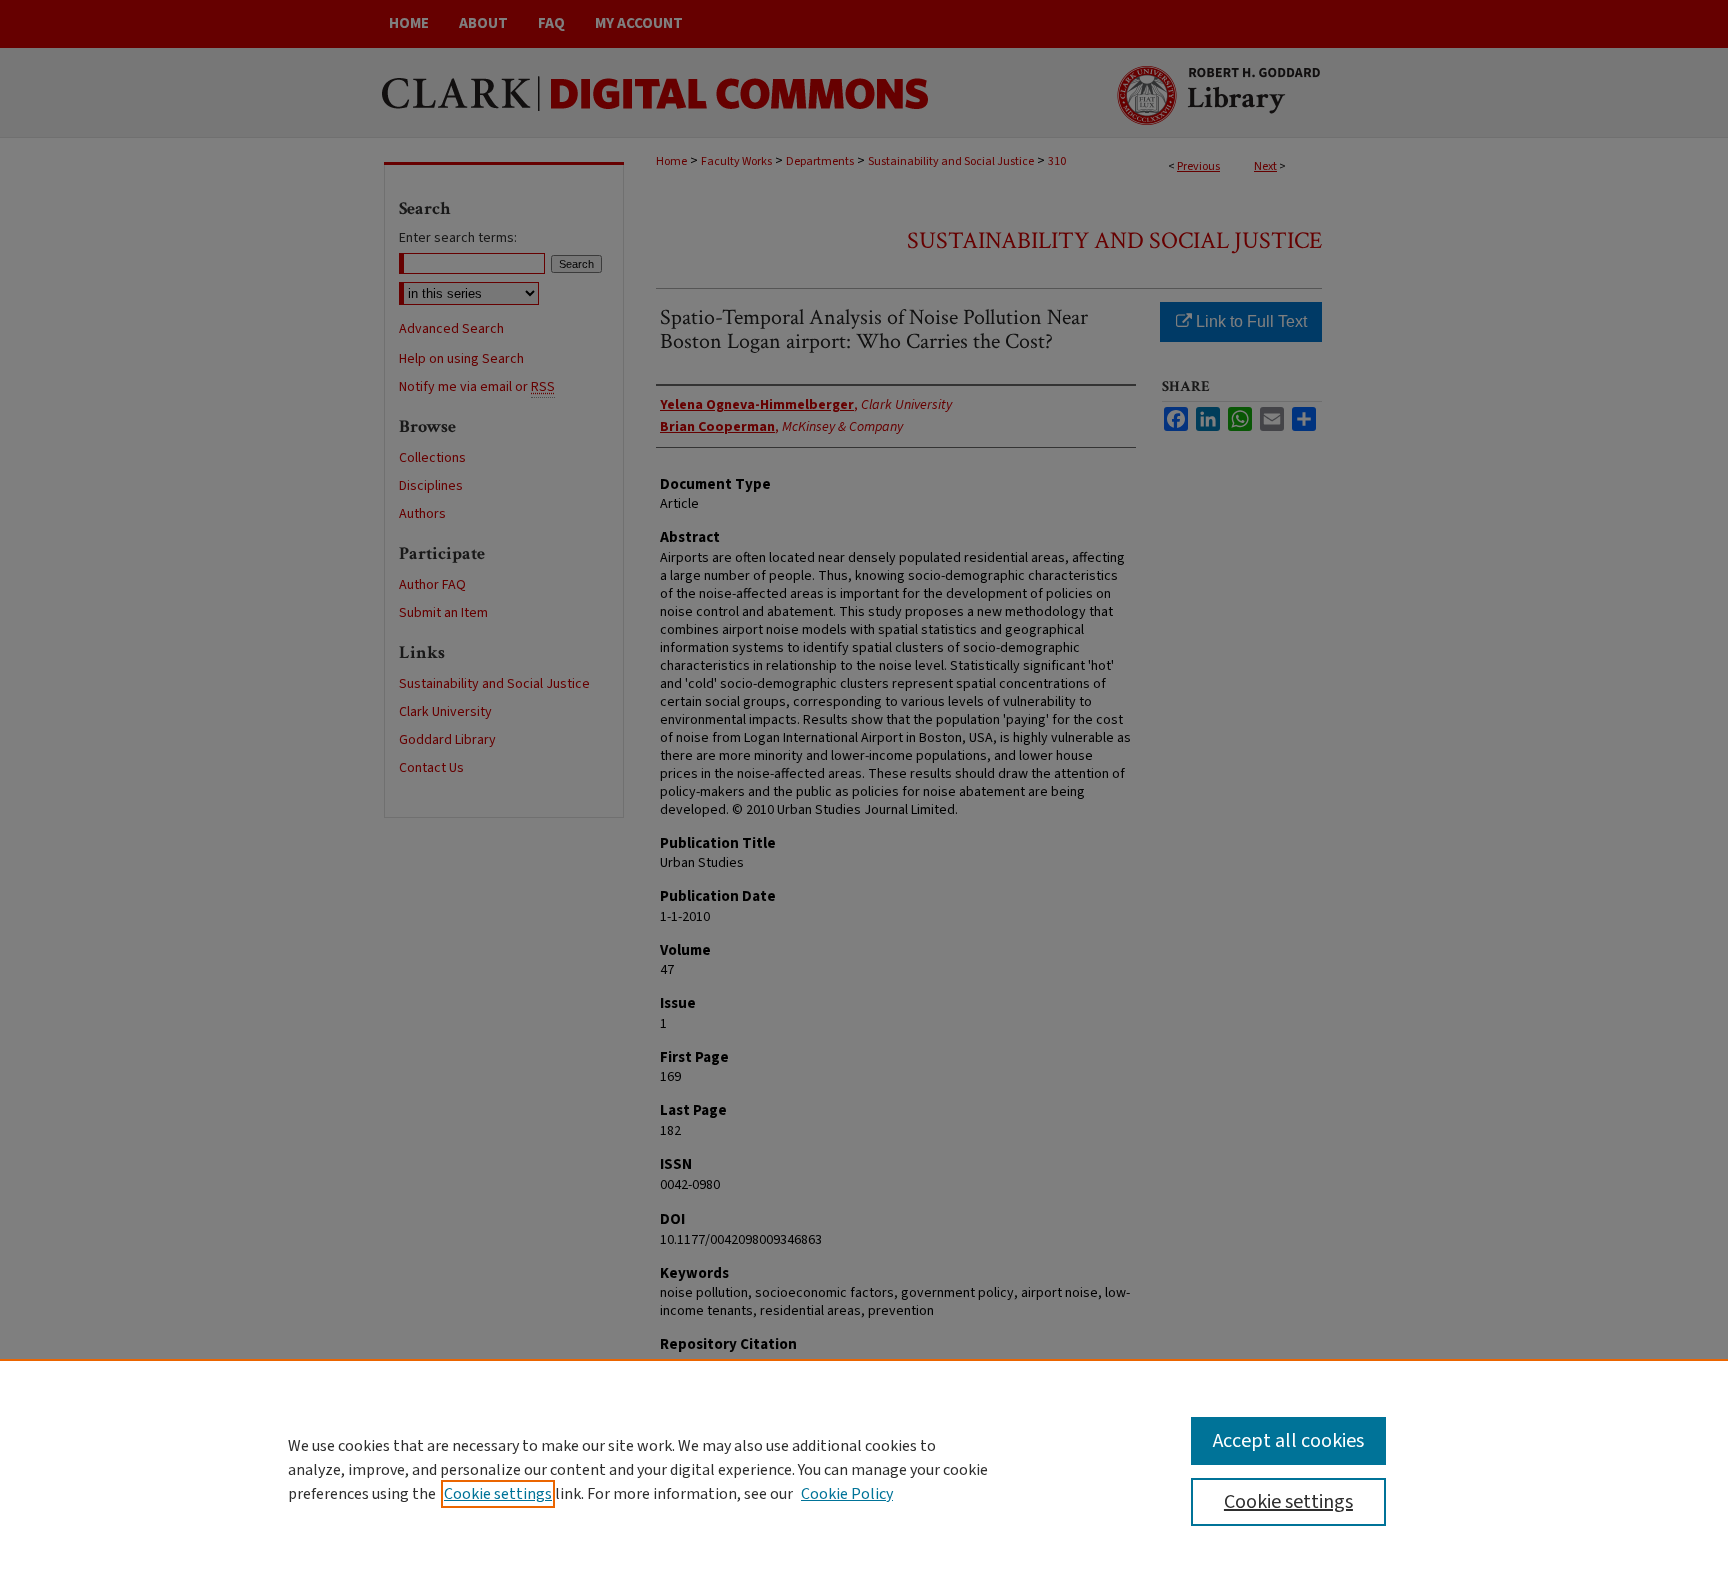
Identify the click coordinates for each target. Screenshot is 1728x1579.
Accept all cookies (1288, 1441)
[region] (864, 1469)
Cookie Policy (847, 1494)
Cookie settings (498, 1494)
